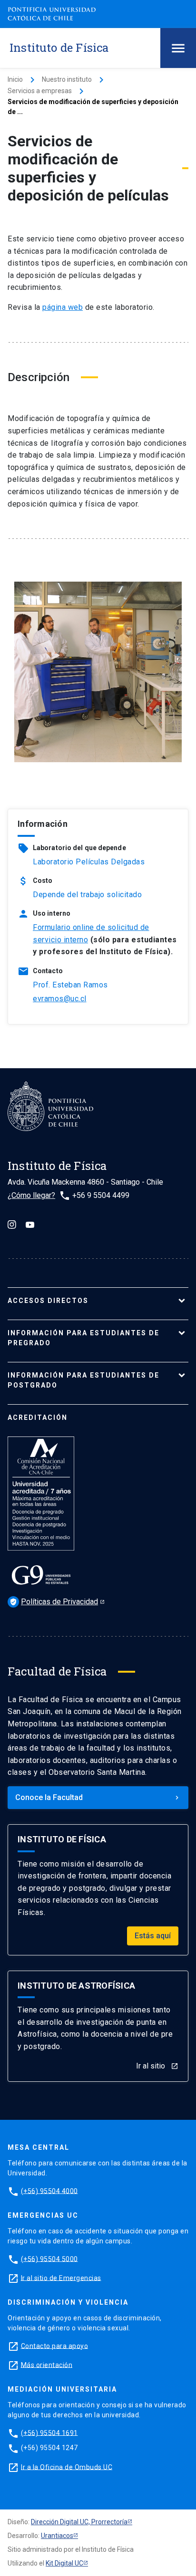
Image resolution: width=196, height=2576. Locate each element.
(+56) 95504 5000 (49, 2259)
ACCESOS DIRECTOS (48, 1301)
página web (63, 307)
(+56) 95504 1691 (49, 2432)
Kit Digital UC (64, 2563)
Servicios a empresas (40, 91)
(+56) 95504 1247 (49, 2448)
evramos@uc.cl (60, 999)
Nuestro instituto (67, 79)
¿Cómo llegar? (31, 1195)
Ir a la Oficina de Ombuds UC (67, 2467)
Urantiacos (57, 2536)
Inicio (15, 79)
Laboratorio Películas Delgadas (89, 862)
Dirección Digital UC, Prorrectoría (79, 2522)
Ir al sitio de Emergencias (61, 2278)
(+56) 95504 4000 (49, 2191)
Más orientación (47, 2365)
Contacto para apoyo (55, 2346)
